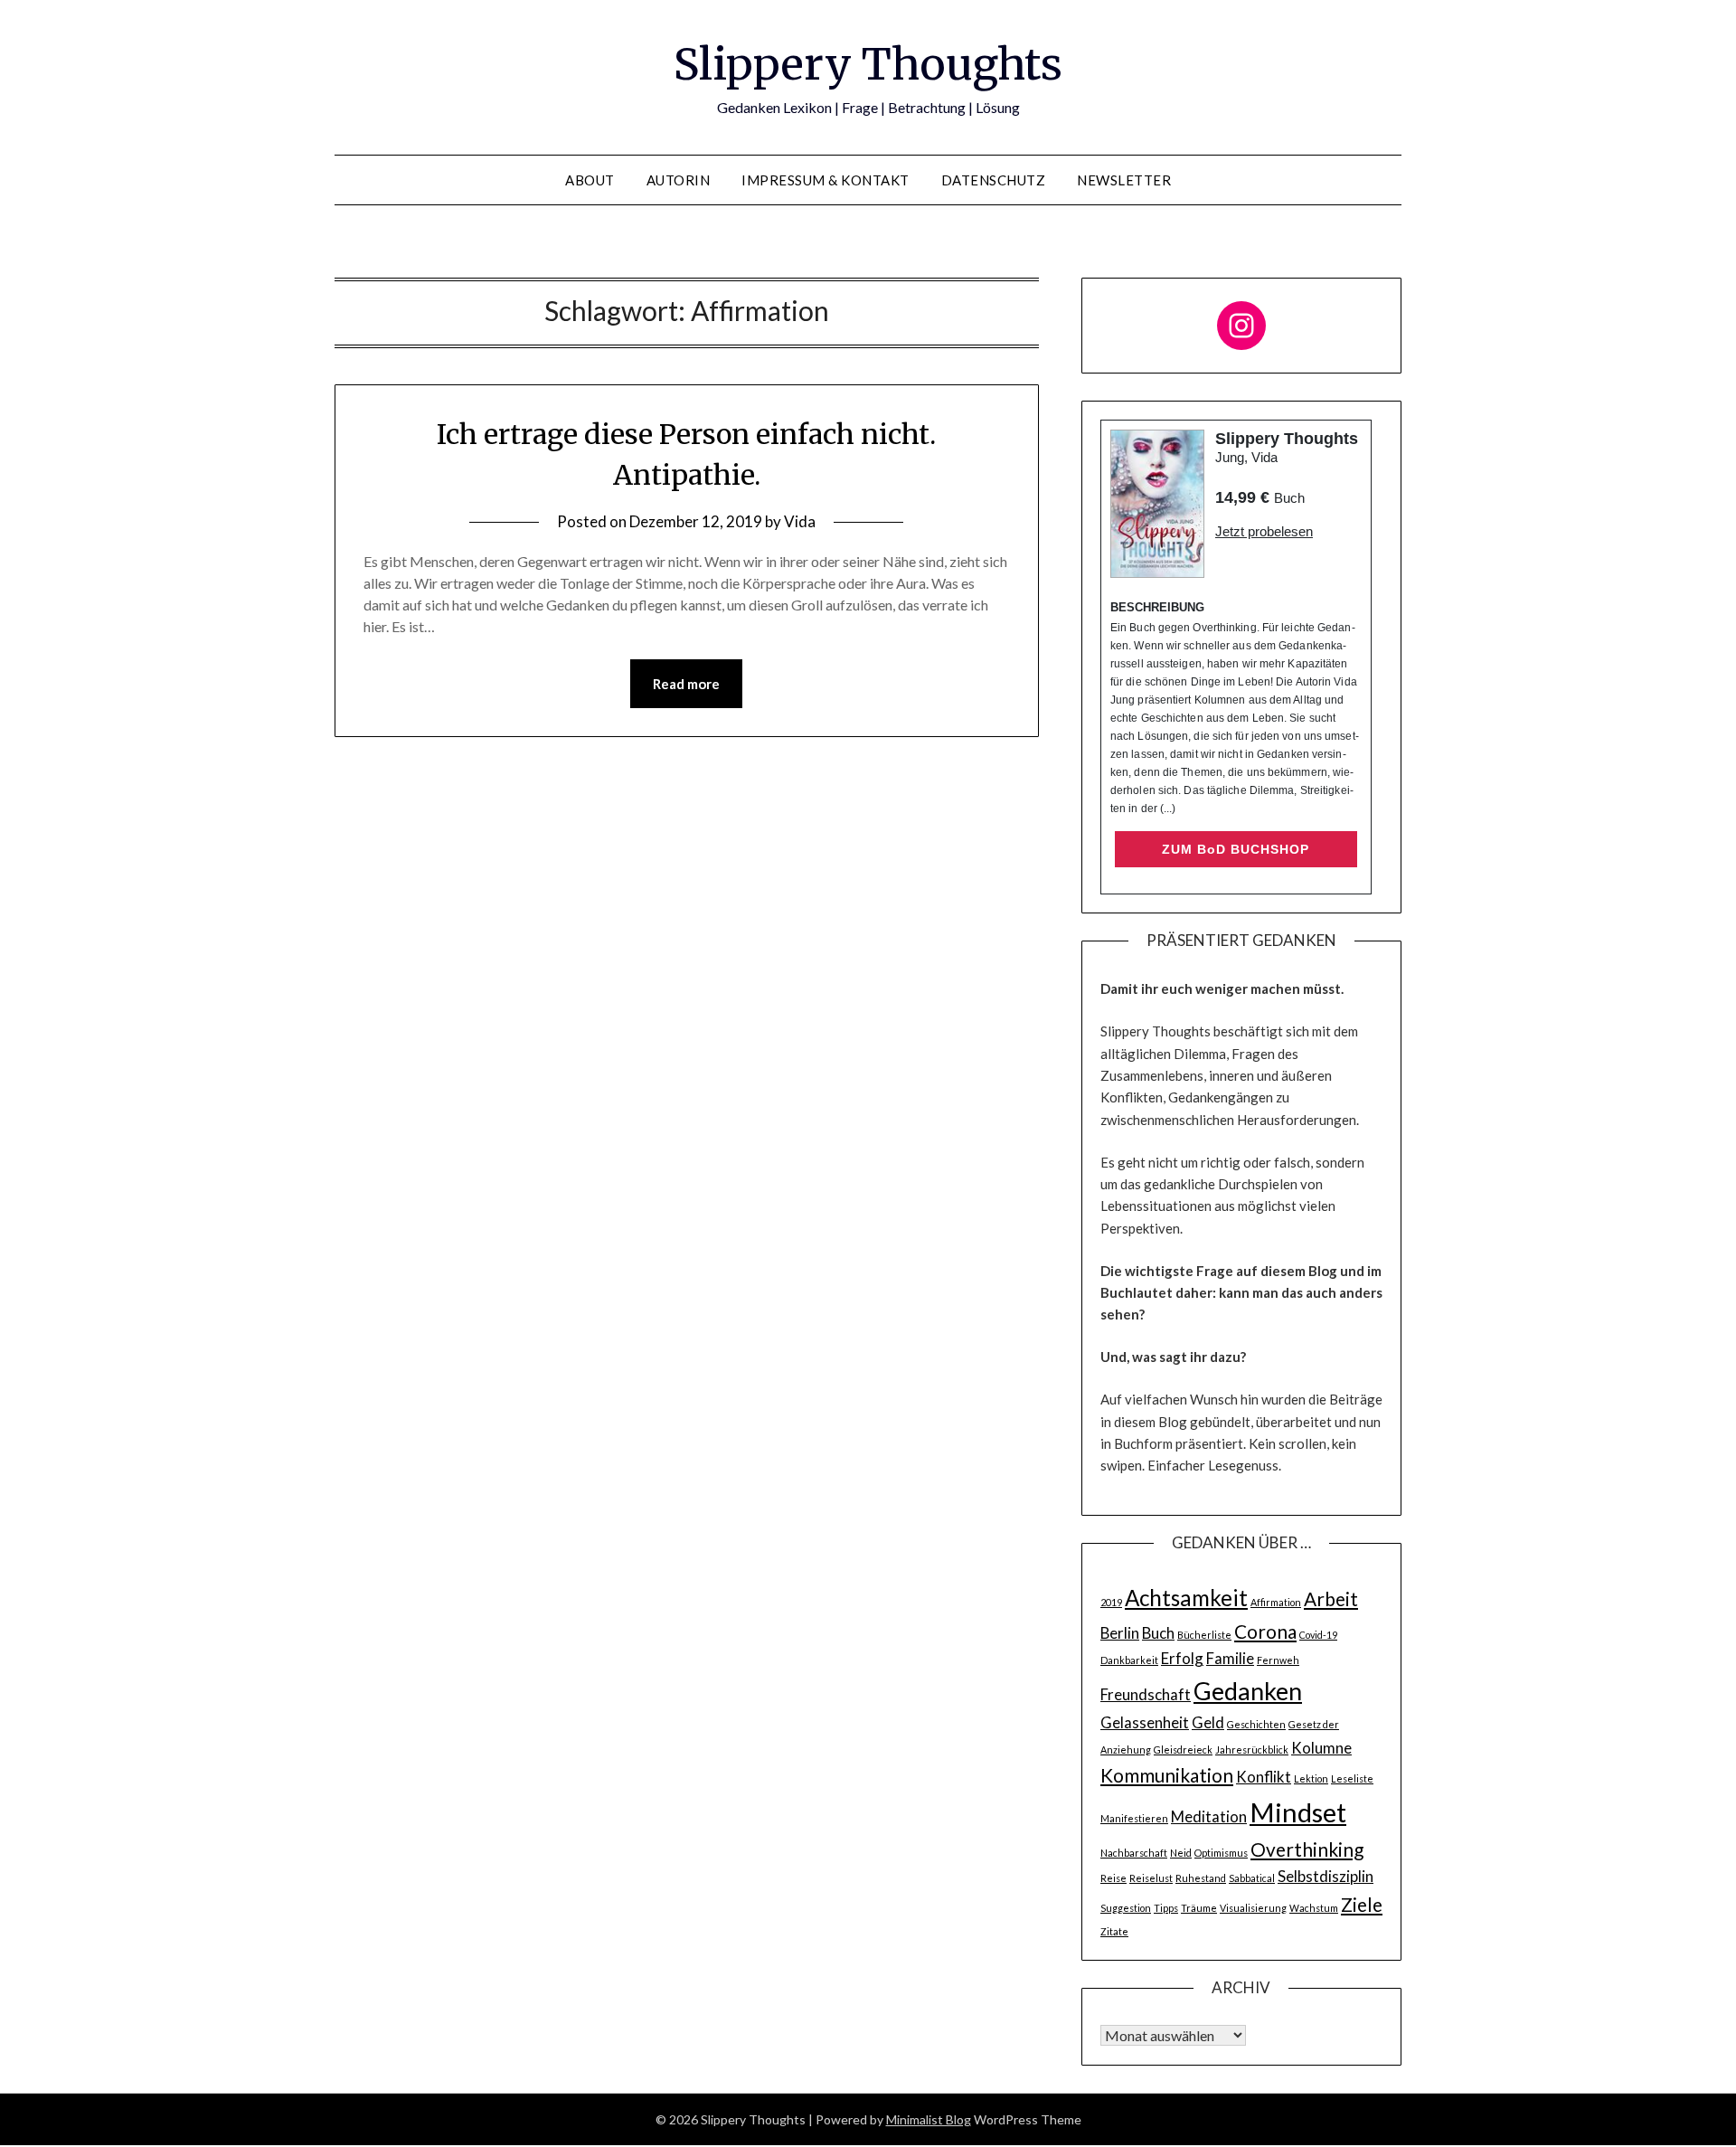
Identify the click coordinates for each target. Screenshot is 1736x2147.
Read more (686, 684)
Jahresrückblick (1252, 1750)
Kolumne (1321, 1748)
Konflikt (1264, 1777)
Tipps (1166, 1908)
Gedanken (1248, 1691)
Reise (1113, 1878)
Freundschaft (1146, 1694)
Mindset (1298, 1812)
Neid (1181, 1853)
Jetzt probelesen (1264, 531)
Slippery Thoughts (868, 64)
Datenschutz (994, 180)
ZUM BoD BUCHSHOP (1236, 849)
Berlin (1120, 1633)
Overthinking (1307, 1849)
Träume (1199, 1908)
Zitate (1114, 1931)
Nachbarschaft (1134, 1853)
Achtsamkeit (1186, 1598)
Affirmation (1276, 1602)
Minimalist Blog (929, 2119)
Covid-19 (1318, 1635)
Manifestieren (1134, 1818)
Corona (1265, 1631)
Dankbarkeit (1129, 1660)
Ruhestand (1201, 1878)
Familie (1230, 1658)
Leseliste (1352, 1778)
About (590, 180)
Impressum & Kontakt (826, 180)
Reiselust (1151, 1878)
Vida (800, 521)
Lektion (1311, 1778)
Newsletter (1124, 180)
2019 (1111, 1602)
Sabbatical (1252, 1878)
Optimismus (1221, 1853)
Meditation (1209, 1816)
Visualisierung (1253, 1908)
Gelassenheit (1145, 1722)
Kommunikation (1167, 1775)
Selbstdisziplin (1326, 1876)
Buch (1158, 1633)
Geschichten (1256, 1724)
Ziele (1362, 1904)
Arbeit (1331, 1598)
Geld (1208, 1722)
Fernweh (1278, 1660)
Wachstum (1314, 1908)
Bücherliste (1204, 1635)
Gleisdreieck (1183, 1750)
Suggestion (1126, 1908)
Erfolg (1182, 1658)
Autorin (679, 180)
